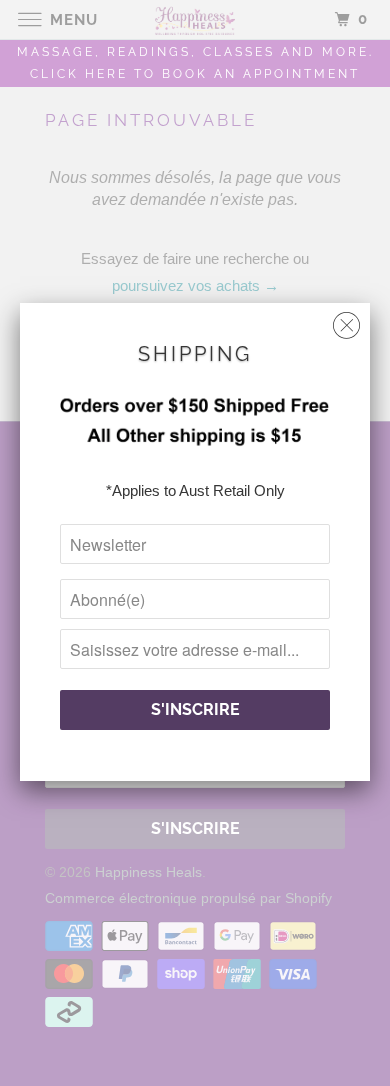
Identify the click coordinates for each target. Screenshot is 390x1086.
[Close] (346, 320)
